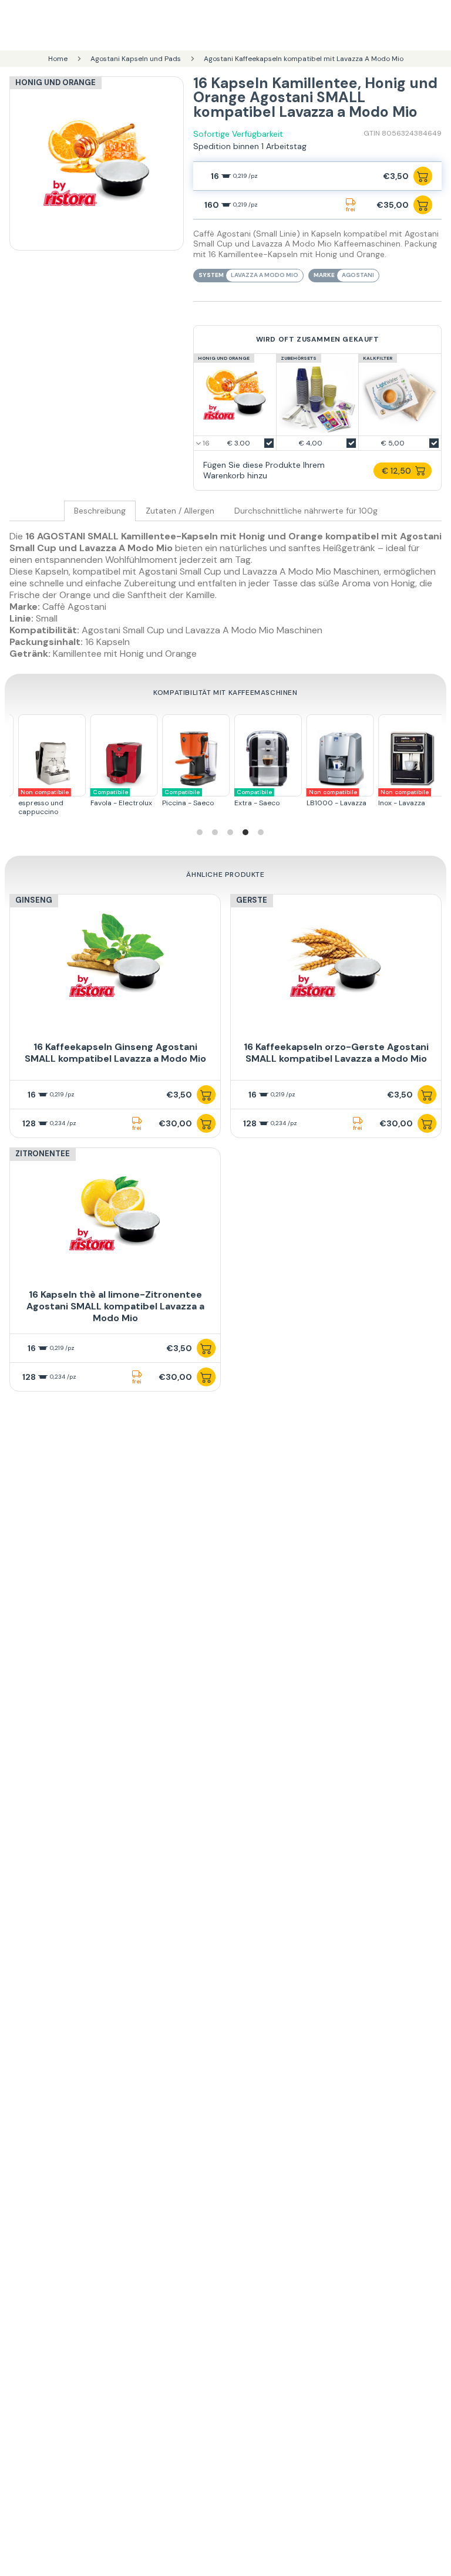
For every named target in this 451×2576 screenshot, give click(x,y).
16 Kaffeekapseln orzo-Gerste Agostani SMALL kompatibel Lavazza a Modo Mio (336, 1053)
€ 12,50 (396, 471)
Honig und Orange (55, 82)
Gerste (252, 900)
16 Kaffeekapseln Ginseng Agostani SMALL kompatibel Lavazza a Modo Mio (115, 1053)
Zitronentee (43, 1154)
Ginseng (34, 900)
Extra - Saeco (196, 798)
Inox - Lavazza (343, 798)
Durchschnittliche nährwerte (306, 511)
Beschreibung (100, 511)
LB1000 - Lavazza (275, 798)
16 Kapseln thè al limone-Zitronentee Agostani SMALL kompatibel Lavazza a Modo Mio (115, 1306)
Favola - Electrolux (61, 798)
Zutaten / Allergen (180, 511)
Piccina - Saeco (127, 798)
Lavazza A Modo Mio (265, 275)
